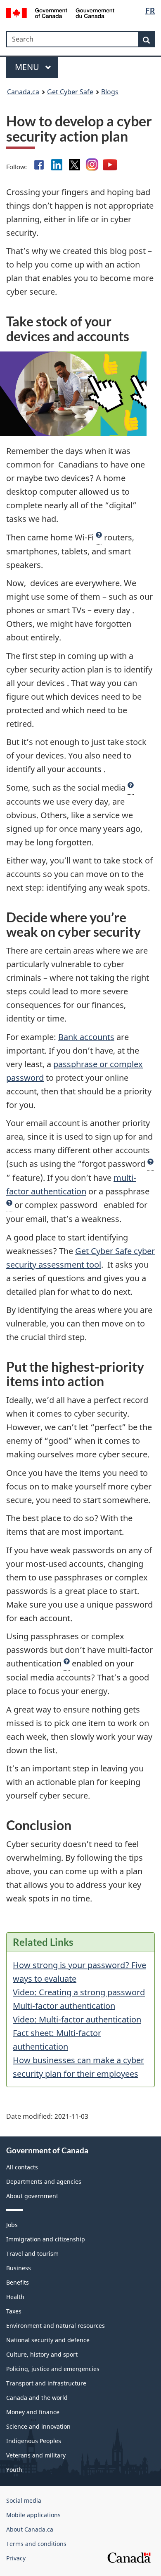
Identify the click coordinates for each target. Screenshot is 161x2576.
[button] (99, 538)
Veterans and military (36, 2455)
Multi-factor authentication (64, 2006)
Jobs (12, 2225)
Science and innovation (38, 2426)
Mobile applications (33, 2515)
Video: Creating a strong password (79, 1992)
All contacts (22, 2167)
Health (15, 2297)
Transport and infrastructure (46, 2383)
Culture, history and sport (42, 2354)
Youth (14, 2470)
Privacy (16, 2558)
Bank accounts (86, 1037)
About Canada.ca (30, 2529)
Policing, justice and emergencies (53, 2369)
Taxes (14, 2311)
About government (32, 2196)
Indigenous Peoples (34, 2441)
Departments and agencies (44, 2182)
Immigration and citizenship (46, 2239)
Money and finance (33, 2412)
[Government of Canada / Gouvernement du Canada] (60, 12)
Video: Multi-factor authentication (77, 2019)
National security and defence (48, 2340)
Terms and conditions (36, 2544)
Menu (28, 67)
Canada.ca (23, 92)
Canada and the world (37, 2398)
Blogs (110, 92)
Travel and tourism (32, 2254)
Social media (24, 2500)
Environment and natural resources (56, 2326)
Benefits (18, 2282)
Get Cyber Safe (70, 92)
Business (19, 2268)
